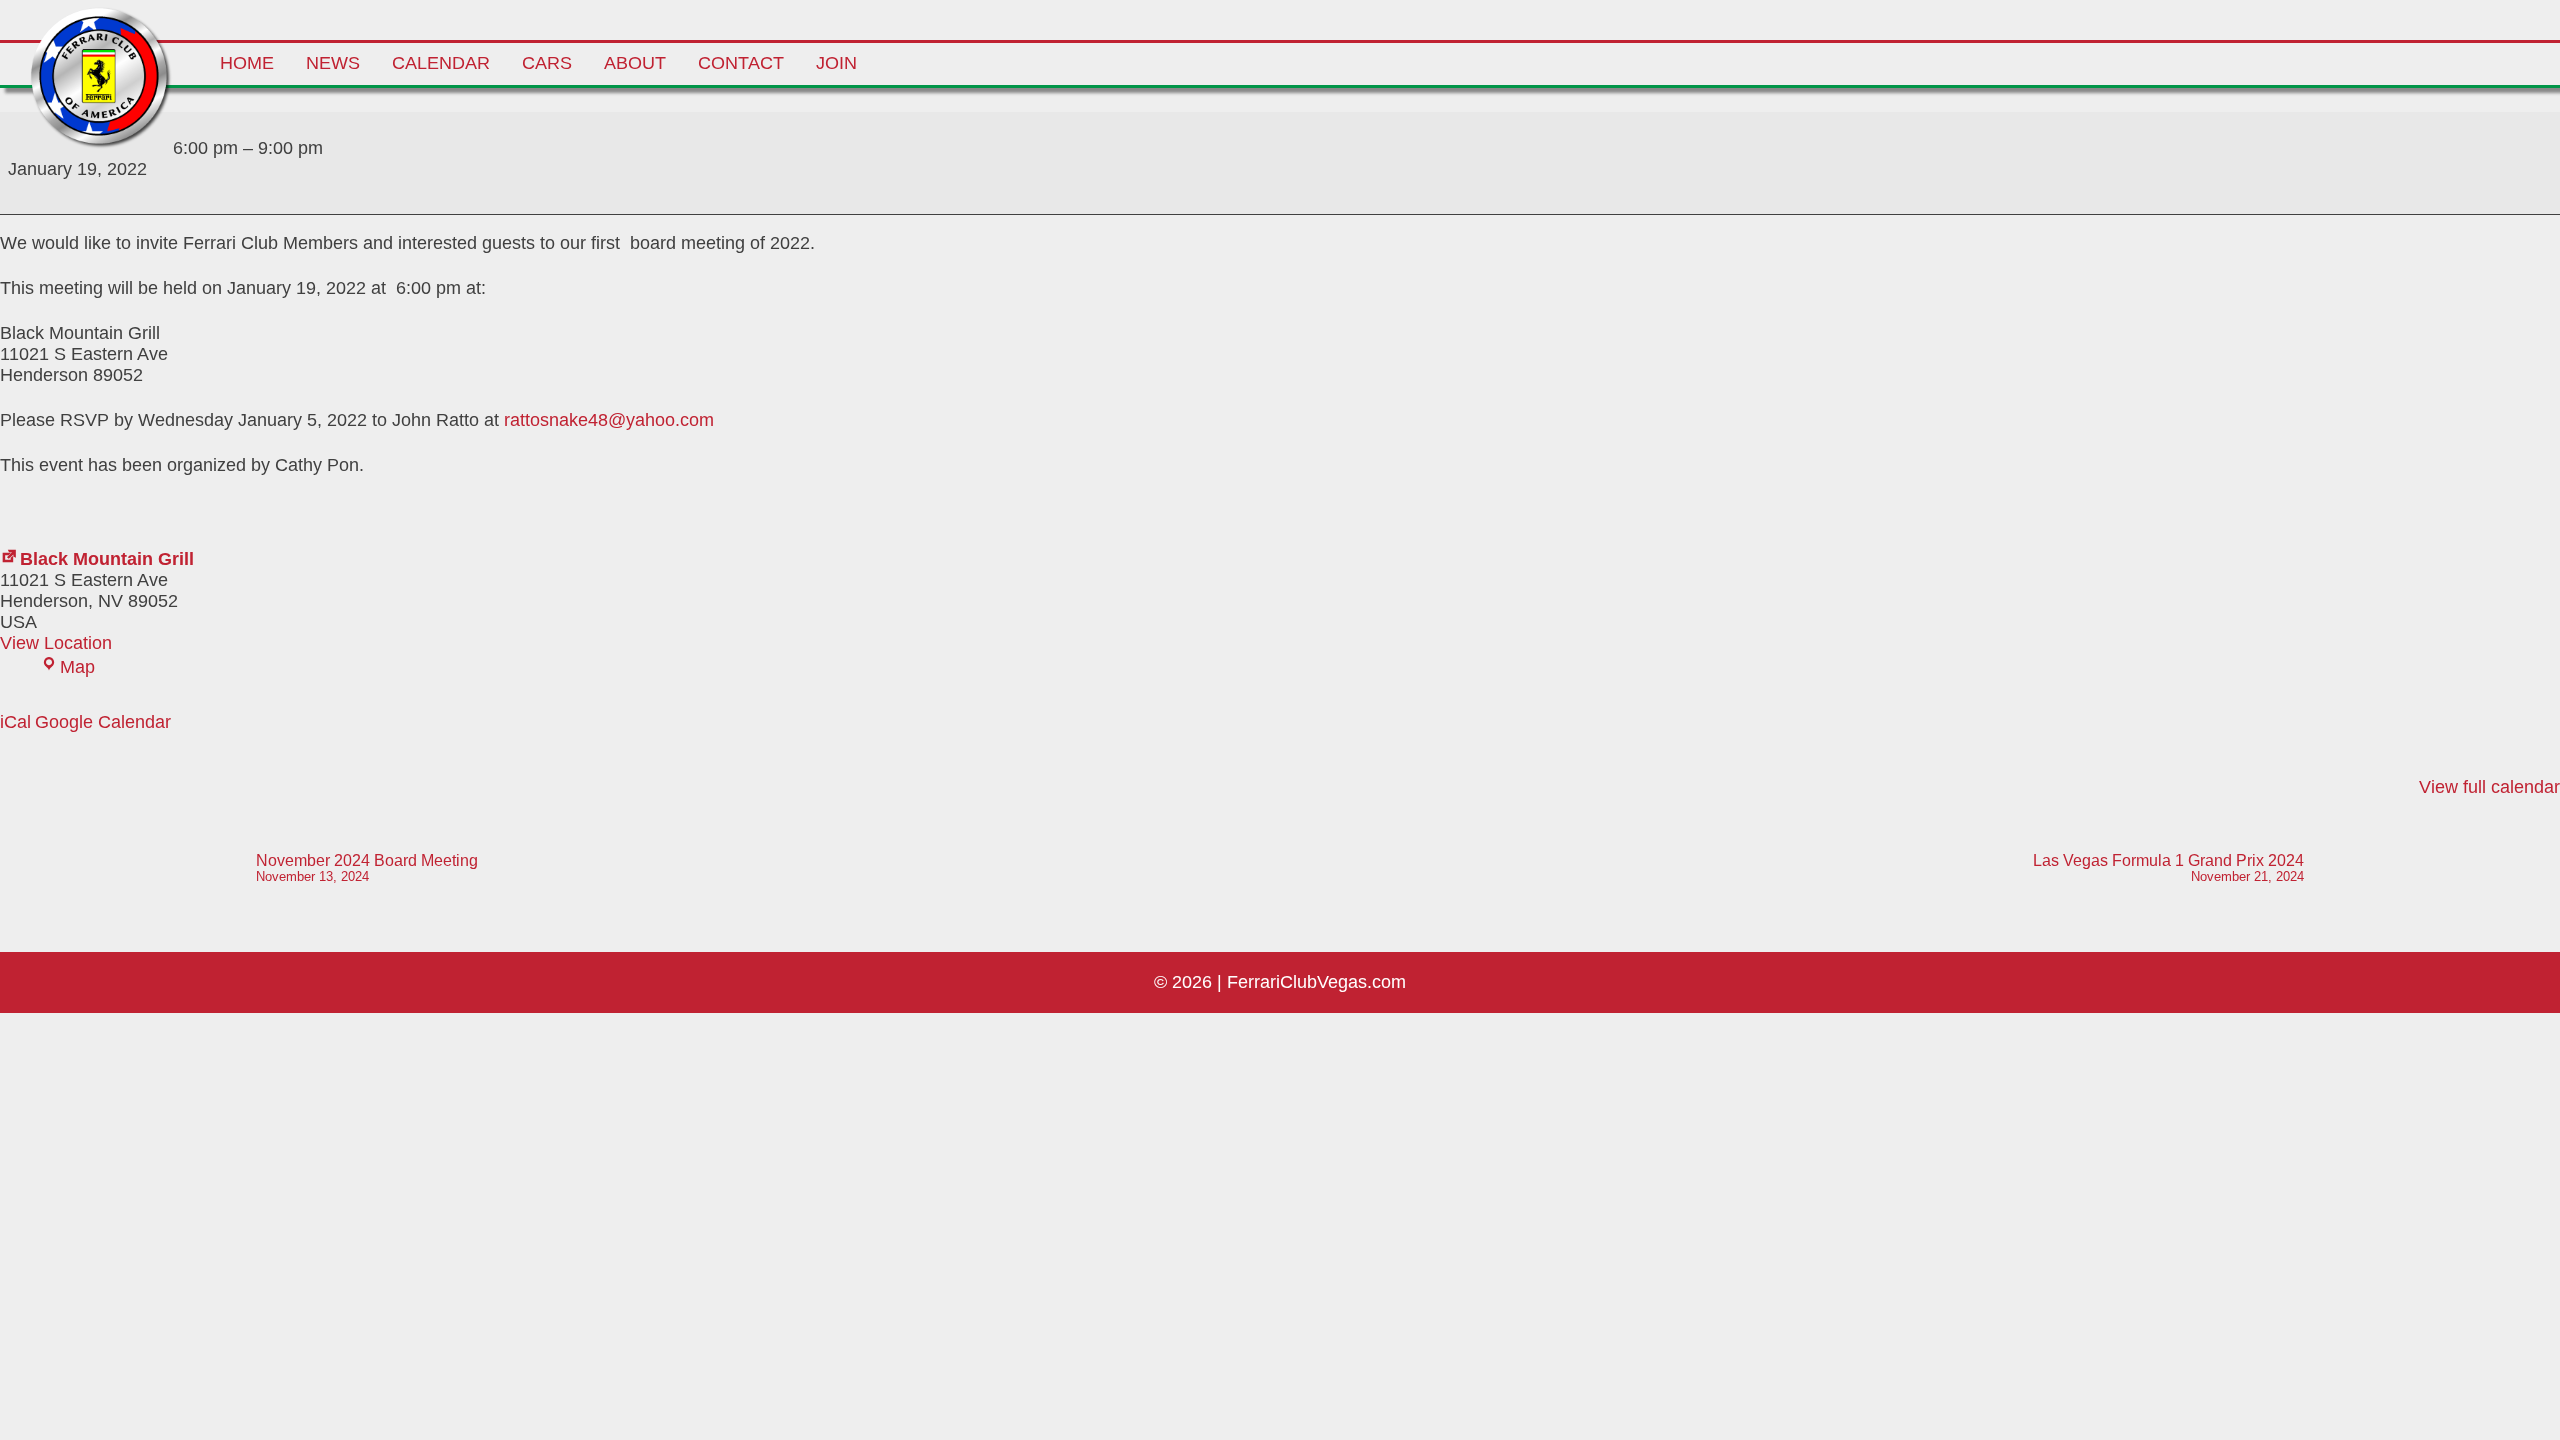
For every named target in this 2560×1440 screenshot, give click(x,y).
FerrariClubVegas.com (1316, 982)
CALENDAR (441, 63)
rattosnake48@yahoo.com (609, 420)
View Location (56, 643)
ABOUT (635, 63)
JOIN (836, 63)
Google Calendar (103, 722)
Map (77, 667)
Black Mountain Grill (107, 559)
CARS (547, 63)
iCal (15, 722)
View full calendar (2489, 787)
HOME (247, 63)
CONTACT (741, 63)
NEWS (333, 63)
